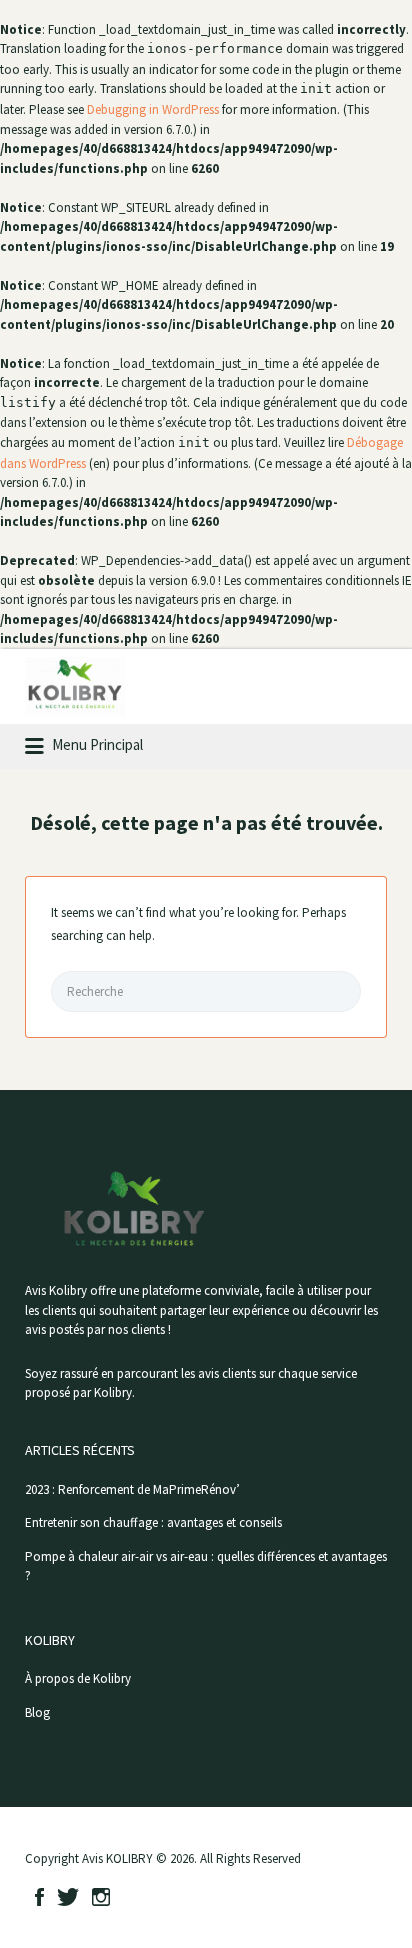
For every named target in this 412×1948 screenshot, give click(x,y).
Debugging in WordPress (153, 109)
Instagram (101, 1897)
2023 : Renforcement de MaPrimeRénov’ (132, 1489)
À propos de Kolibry (78, 1678)
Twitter (68, 1897)
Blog (37, 1712)
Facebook (39, 1897)
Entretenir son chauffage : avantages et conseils (153, 1522)
